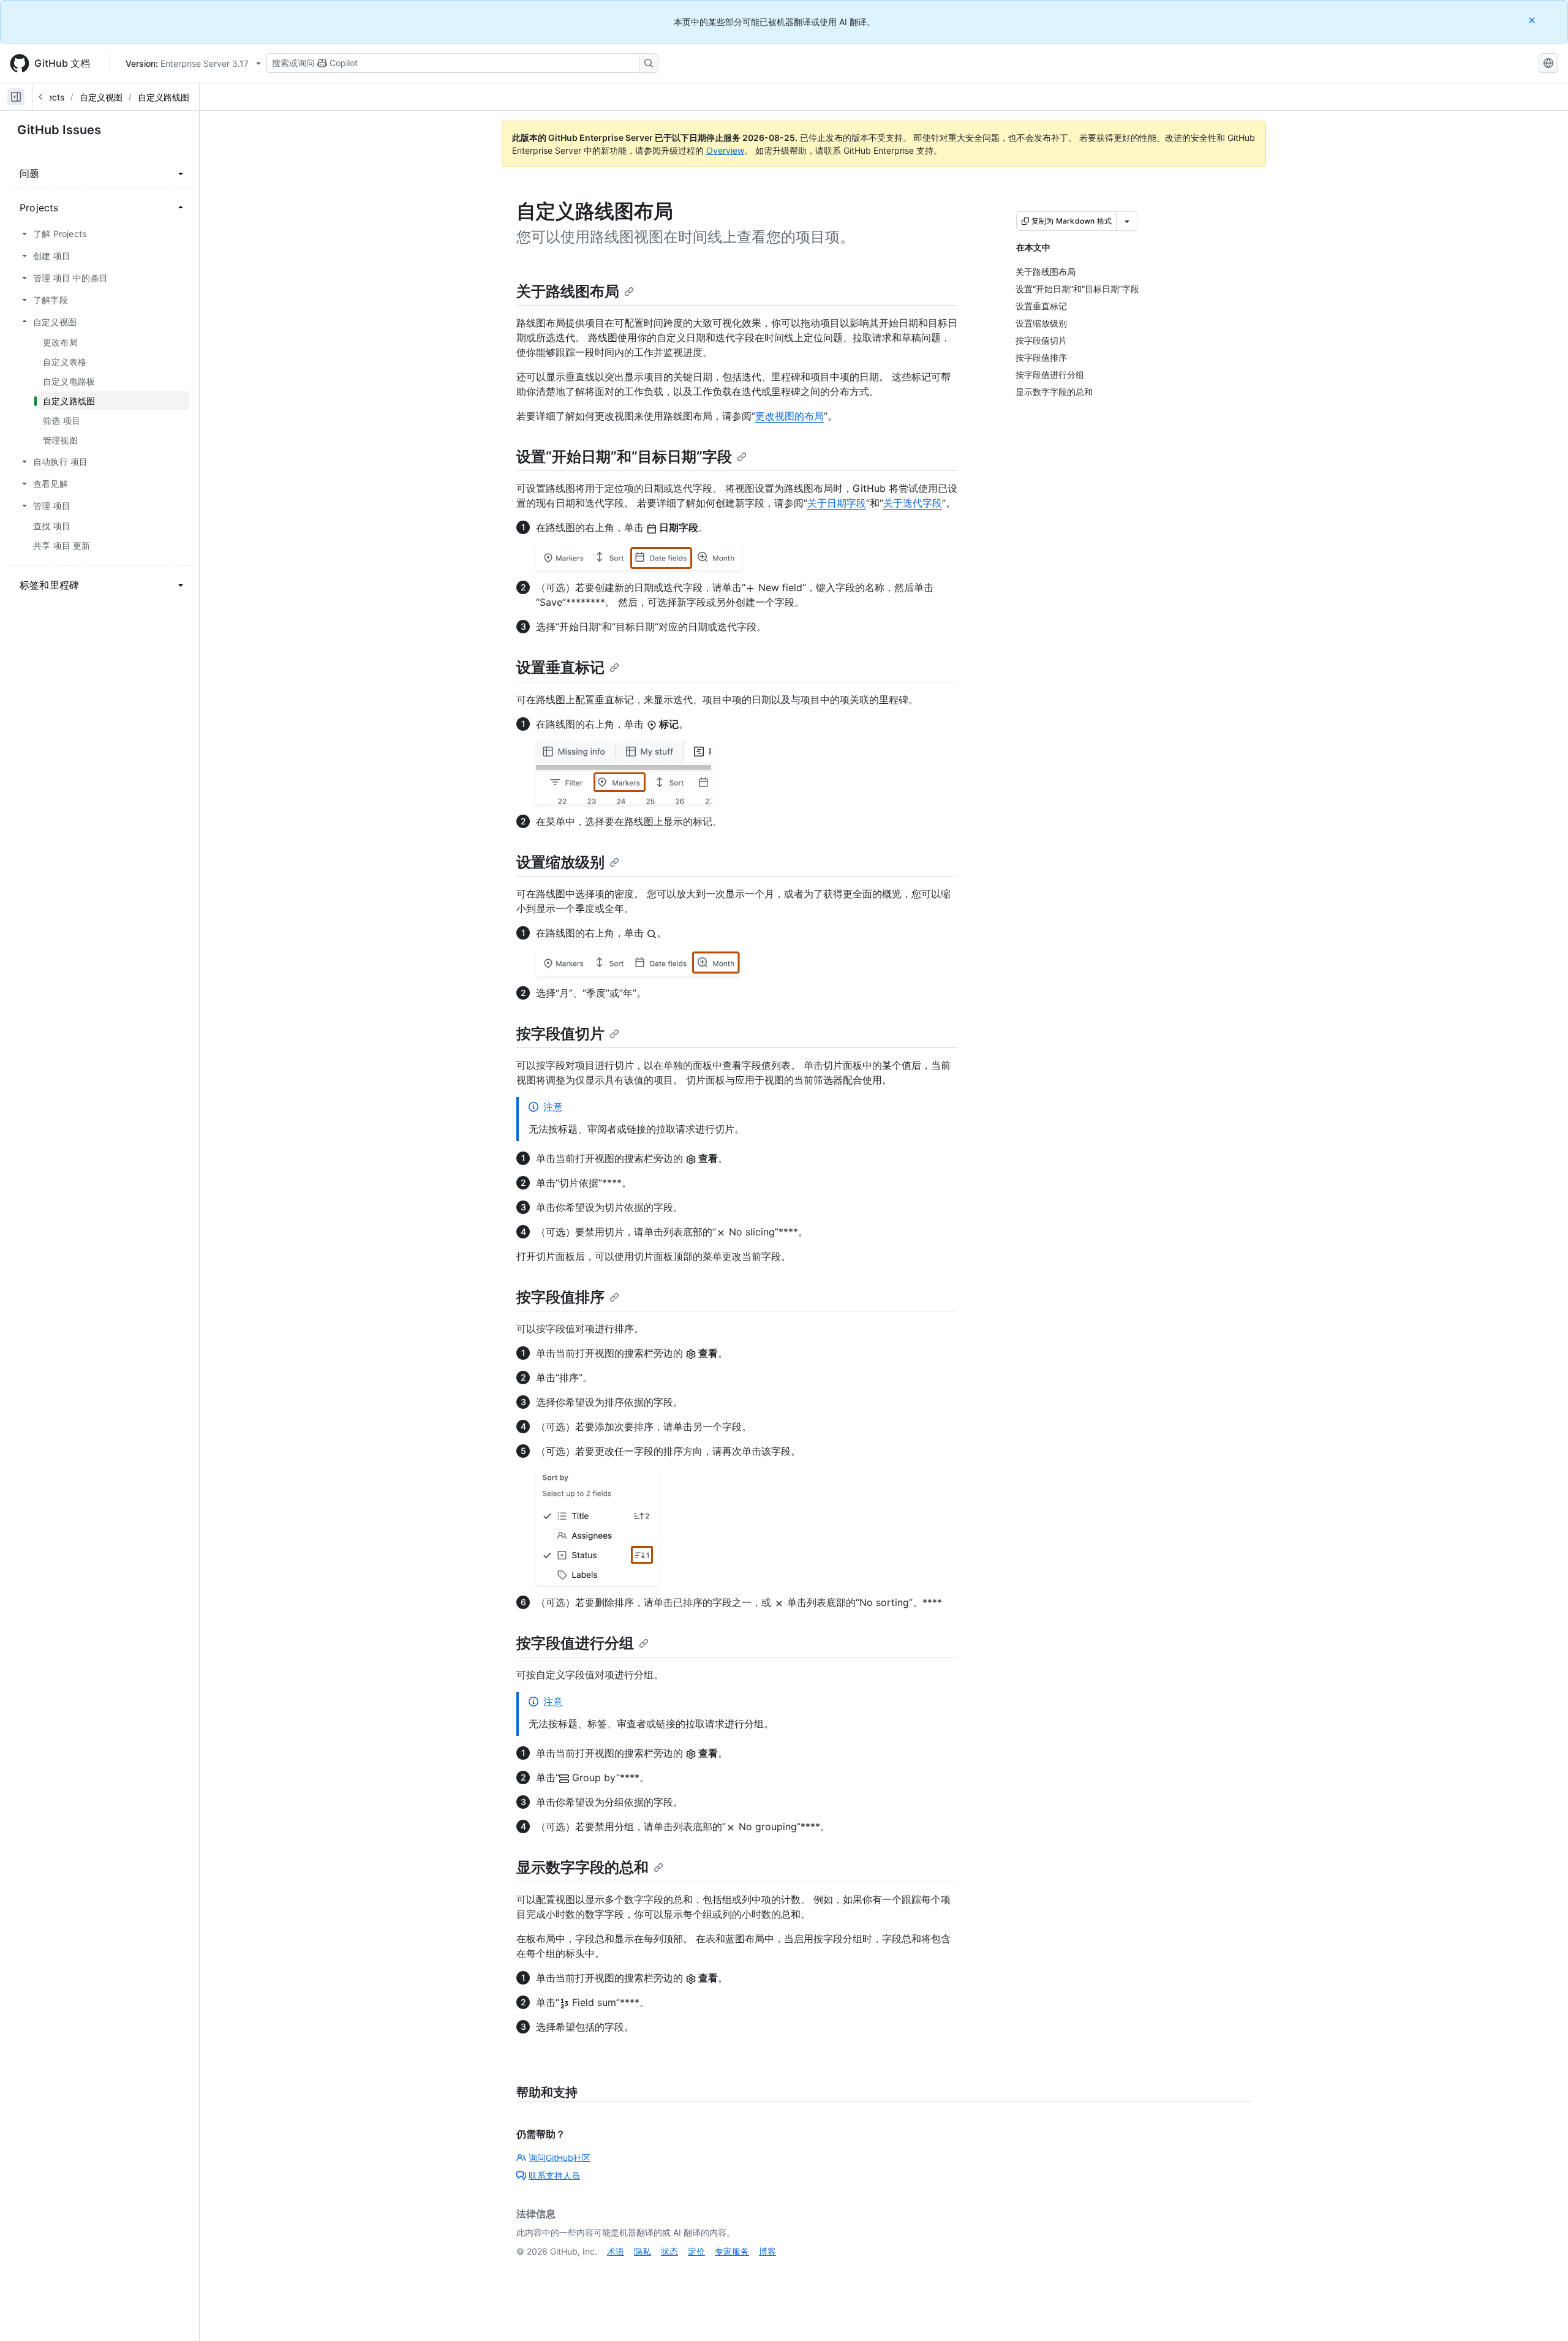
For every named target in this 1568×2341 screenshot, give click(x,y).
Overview (725, 150)
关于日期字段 (837, 503)
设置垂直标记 (560, 667)
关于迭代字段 (913, 503)
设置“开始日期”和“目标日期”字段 (624, 457)
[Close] (1533, 20)
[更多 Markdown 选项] (1127, 221)
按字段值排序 (560, 1297)
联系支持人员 (554, 2175)
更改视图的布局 (790, 416)
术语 (616, 2251)
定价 (696, 2251)
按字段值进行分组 (575, 1643)
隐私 (643, 2251)
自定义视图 (101, 97)
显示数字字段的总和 (582, 1867)
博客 (767, 2251)
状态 (669, 2251)
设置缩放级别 (560, 862)
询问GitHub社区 (560, 2158)
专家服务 (732, 2251)
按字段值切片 (560, 1034)
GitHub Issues (59, 130)
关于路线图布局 (568, 291)
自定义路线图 (164, 97)
